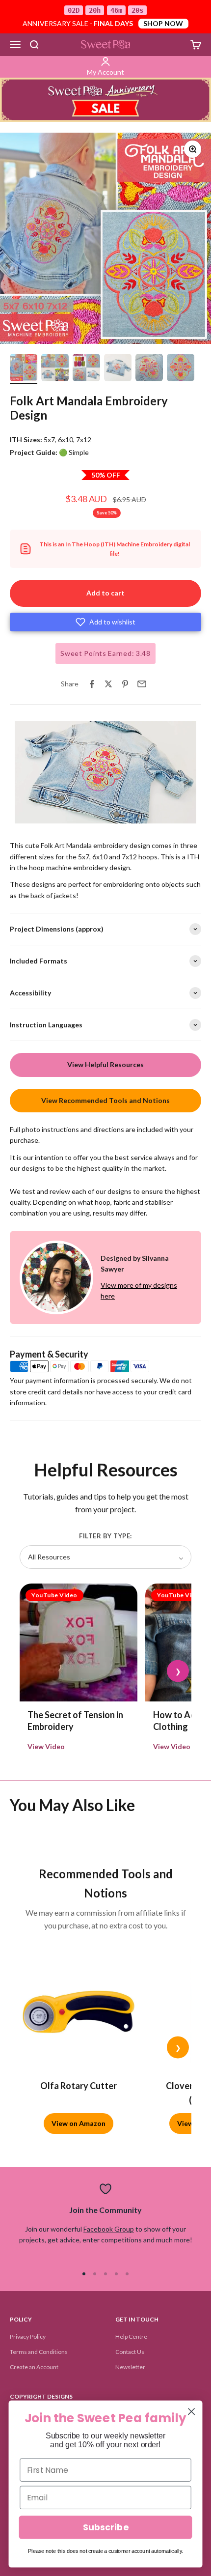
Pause (29, 815)
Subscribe (105, 2528)
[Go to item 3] (86, 369)
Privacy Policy (28, 2336)
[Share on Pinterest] (125, 684)
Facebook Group (109, 2229)
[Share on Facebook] (92, 684)
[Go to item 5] (149, 369)
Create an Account (34, 2367)
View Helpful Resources (105, 1064)
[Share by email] (142, 684)
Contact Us (130, 2352)
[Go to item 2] (55, 369)
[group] (105, 100)
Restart (65, 815)
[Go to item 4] (118, 369)
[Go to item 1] (24, 369)
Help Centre (131, 2336)
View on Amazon (79, 2123)
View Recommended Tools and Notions (105, 1100)
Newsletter (130, 2367)
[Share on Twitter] (108, 684)
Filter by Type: (105, 1536)
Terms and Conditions (39, 2352)
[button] (105, 622)
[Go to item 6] (181, 369)
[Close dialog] (192, 2412)
